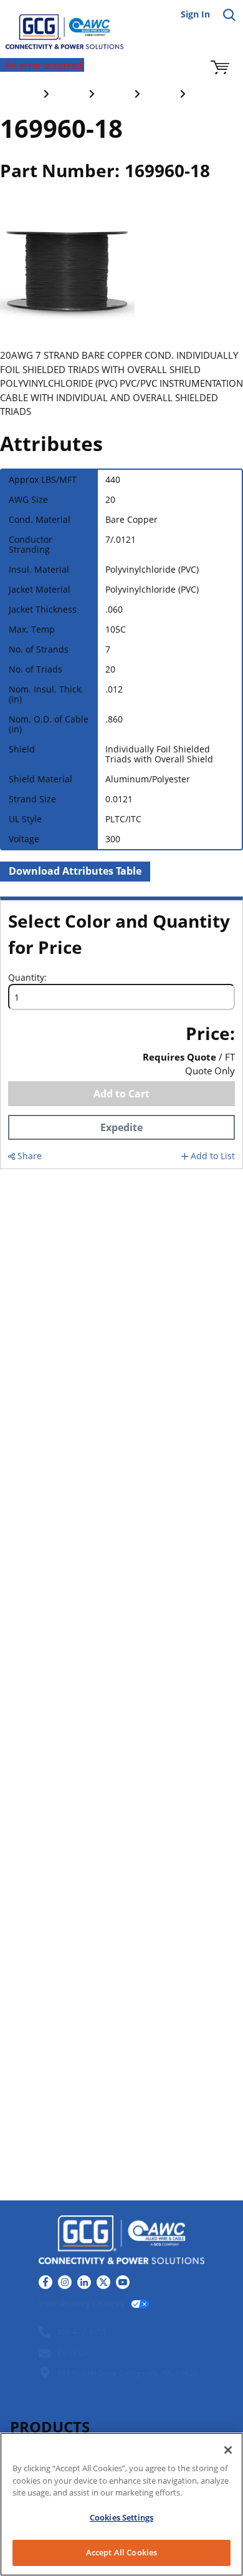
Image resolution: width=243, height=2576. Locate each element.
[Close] (228, 2450)
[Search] (229, 15)
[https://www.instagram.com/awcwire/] (65, 2282)
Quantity (26, 978)
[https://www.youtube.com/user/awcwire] (123, 2282)
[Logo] (121, 2241)
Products (50, 2427)
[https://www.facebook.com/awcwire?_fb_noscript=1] (45, 2282)
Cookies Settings (121, 2517)
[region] (121, 2504)
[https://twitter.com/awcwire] (103, 2282)
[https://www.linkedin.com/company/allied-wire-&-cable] (84, 2282)
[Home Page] (56, 25)
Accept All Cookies (121, 2552)
